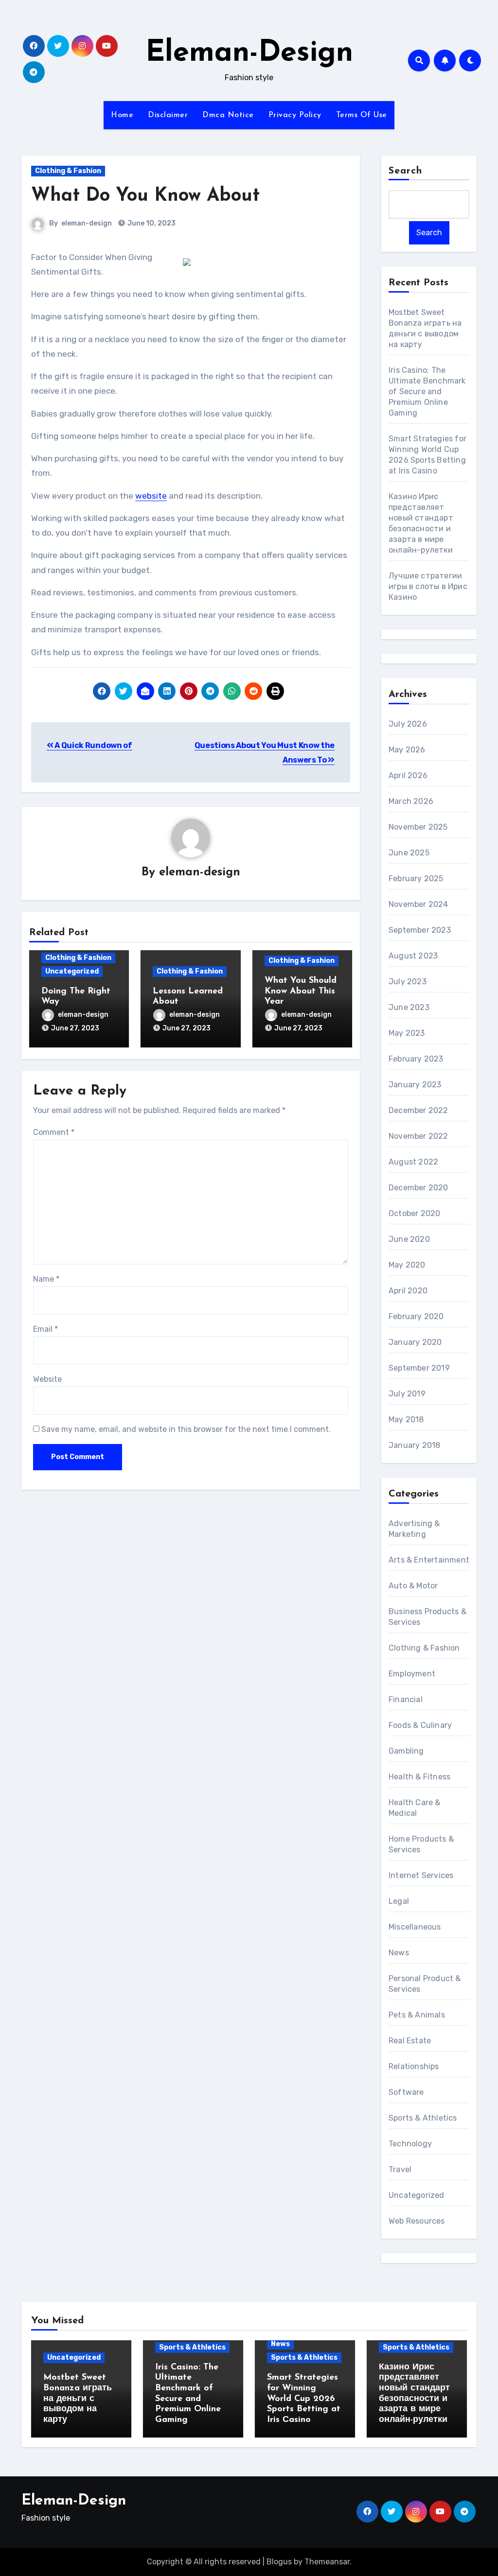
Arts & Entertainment (429, 1560)
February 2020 (416, 1316)
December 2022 (418, 1110)
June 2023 (409, 1007)
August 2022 (413, 1162)
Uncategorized (72, 971)
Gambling (406, 1751)
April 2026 (408, 775)
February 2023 (416, 1059)
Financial (406, 1699)
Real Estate (410, 2041)
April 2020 (408, 1291)
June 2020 (409, 1239)
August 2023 (413, 956)
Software (406, 2092)
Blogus (279, 2562)
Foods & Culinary (420, 1725)
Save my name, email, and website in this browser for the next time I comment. (186, 1429)
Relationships (414, 2066)
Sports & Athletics (423, 2118)
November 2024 (418, 904)
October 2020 (414, 1213)
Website (47, 1379)
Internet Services (421, 1875)
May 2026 (407, 750)
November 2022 (418, 1136)
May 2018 (406, 1419)
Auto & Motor (413, 1586)
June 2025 (409, 853)
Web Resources (417, 2221)
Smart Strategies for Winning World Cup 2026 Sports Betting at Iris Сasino (304, 2399)
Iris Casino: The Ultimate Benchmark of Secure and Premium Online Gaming (427, 392)
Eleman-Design (249, 53)
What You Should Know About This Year (301, 991)
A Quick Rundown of (93, 745)
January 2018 (414, 1445)
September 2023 (420, 930)
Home (122, 115)
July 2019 (407, 1394)
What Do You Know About (145, 196)
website (151, 496)
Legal (399, 1901)
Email (45, 1329)
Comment (54, 1132)
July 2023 (408, 982)
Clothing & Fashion (68, 171)
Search (406, 171)
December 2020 (418, 1188)
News (399, 1953)
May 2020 (407, 1265)
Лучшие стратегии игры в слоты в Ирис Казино (428, 586)
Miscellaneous (415, 1927)
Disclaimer (168, 115)
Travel (400, 2169)
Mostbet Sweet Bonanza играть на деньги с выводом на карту (78, 2399)
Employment (412, 1674)
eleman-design (87, 223)
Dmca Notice (228, 115)
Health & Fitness (419, 1777)
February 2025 (416, 879)
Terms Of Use (362, 115)
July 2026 (408, 724)
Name (46, 1279)
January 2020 (415, 1342)
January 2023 (415, 1085)
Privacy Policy (295, 115)
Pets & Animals (417, 2015)
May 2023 (407, 1033)
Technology (410, 2144)
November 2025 (418, 827)
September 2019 (419, 1368)
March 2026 (411, 801)
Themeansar (327, 2562)
